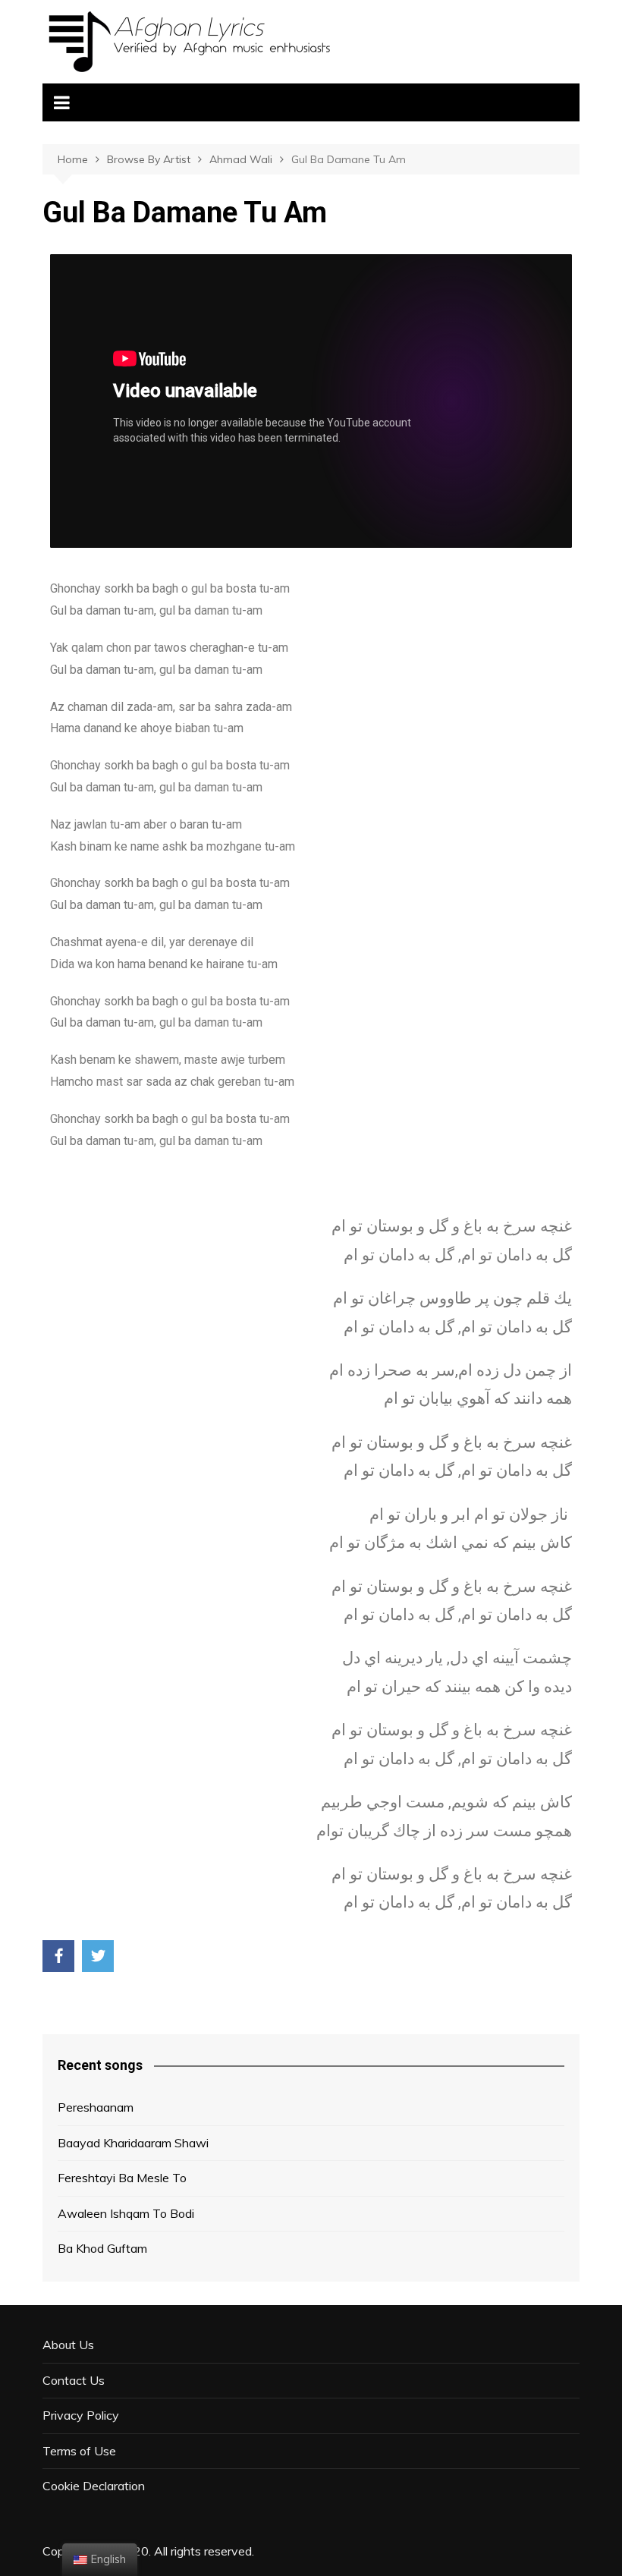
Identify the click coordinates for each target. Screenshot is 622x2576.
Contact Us (74, 2380)
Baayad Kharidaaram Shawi (133, 2143)
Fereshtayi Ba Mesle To (122, 2178)
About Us (68, 2345)
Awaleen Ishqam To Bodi (126, 2213)
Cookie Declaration (94, 2486)
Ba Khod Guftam (102, 2248)
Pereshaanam (96, 2107)
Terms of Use (79, 2451)
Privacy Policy (81, 2415)
